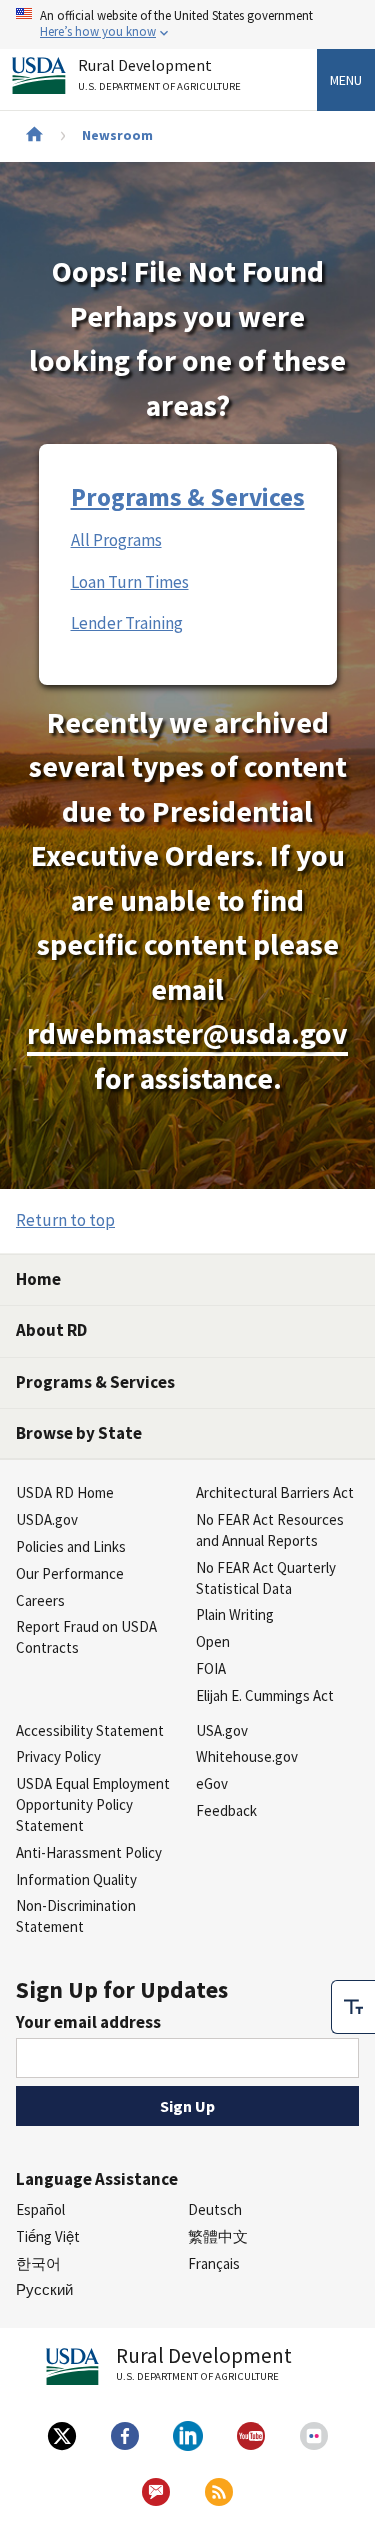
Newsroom (117, 135)
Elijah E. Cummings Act (265, 1695)
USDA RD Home (65, 1492)
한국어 (38, 2263)
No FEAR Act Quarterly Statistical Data (266, 1578)
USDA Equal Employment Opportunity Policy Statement (93, 1804)
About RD (51, 1330)
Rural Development (159, 75)
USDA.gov (47, 1519)
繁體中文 (218, 2236)
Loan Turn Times (130, 582)
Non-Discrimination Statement (76, 1916)
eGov (212, 1783)
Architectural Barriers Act (275, 1492)
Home (38, 1279)
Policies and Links (71, 1546)
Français (214, 2263)
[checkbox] (353, 2007)
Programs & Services (188, 497)
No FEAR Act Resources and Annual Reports (270, 1530)
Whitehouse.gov (247, 1756)
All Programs (116, 540)
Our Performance (70, 1573)
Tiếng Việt (48, 2236)
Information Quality (76, 1879)
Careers (40, 1600)
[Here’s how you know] (187, 24)
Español (40, 2209)
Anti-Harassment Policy (89, 1852)
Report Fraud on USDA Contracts (86, 1637)
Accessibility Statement (90, 1730)
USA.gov (222, 1730)
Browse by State (79, 1433)
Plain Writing (235, 1614)
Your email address (88, 2022)
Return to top (65, 1220)
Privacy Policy (58, 1756)
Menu (346, 80)
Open (213, 1641)
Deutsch (215, 2209)
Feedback (226, 1810)
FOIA (211, 1668)
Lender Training (127, 623)
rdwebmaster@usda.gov (187, 1033)
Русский (44, 2289)
